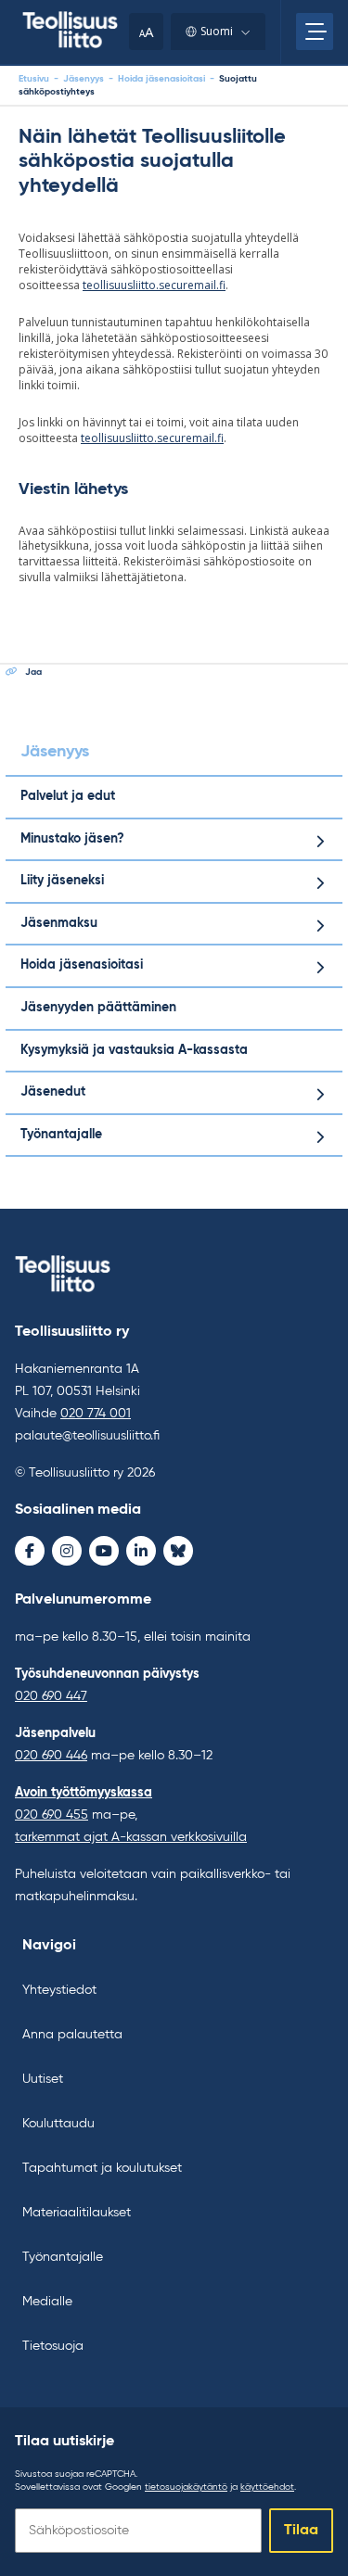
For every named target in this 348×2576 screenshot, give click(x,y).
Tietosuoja (53, 2346)
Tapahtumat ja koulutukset (102, 2168)
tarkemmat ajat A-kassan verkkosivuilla (131, 1837)
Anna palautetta (72, 2035)
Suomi (217, 31)
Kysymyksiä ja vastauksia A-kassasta (134, 1050)
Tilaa (301, 2531)
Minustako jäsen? (72, 839)
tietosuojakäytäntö (186, 2487)
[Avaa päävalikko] (315, 32)
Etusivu (34, 79)
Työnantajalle (61, 1135)
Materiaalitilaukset (77, 2213)
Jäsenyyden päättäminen (98, 1008)
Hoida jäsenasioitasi (161, 79)
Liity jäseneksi (62, 881)
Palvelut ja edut (68, 796)
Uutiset (43, 2079)
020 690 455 (52, 1815)
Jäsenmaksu (59, 923)
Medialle (47, 2302)
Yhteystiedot (59, 1990)
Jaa (33, 672)
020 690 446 (51, 1756)
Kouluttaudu (58, 2124)
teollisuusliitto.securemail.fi (154, 285)
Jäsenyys (84, 79)
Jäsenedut (53, 1092)
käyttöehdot (267, 2487)
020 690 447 (51, 1696)
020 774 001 (96, 1414)
